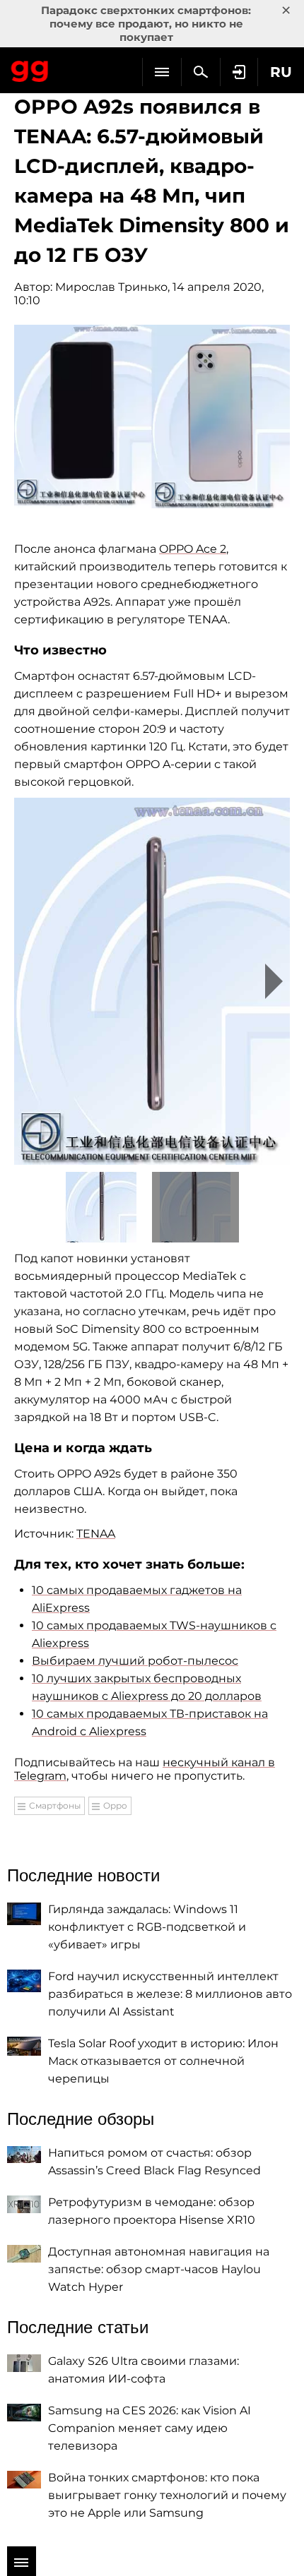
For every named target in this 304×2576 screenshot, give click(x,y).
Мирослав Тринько (111, 287)
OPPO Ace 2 (193, 549)
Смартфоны (55, 1805)
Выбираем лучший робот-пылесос (135, 1661)
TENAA (96, 1534)
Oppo (115, 1805)
